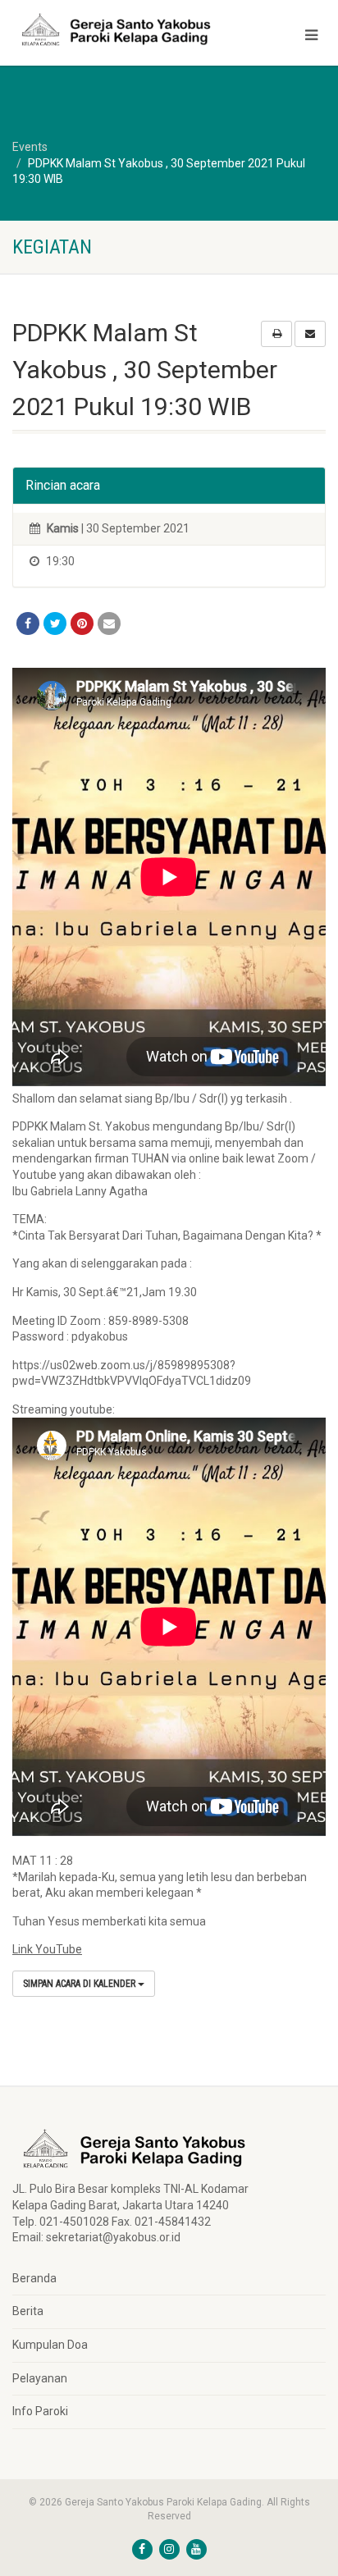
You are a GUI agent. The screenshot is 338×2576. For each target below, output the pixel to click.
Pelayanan (40, 2378)
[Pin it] (82, 623)
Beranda (34, 2278)
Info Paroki (40, 2411)
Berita (28, 2311)
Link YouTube (47, 1949)
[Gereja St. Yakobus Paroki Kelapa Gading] (113, 30)
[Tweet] (55, 623)
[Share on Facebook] (28, 623)
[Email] (109, 623)
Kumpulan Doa (50, 2345)
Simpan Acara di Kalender (80, 1984)
